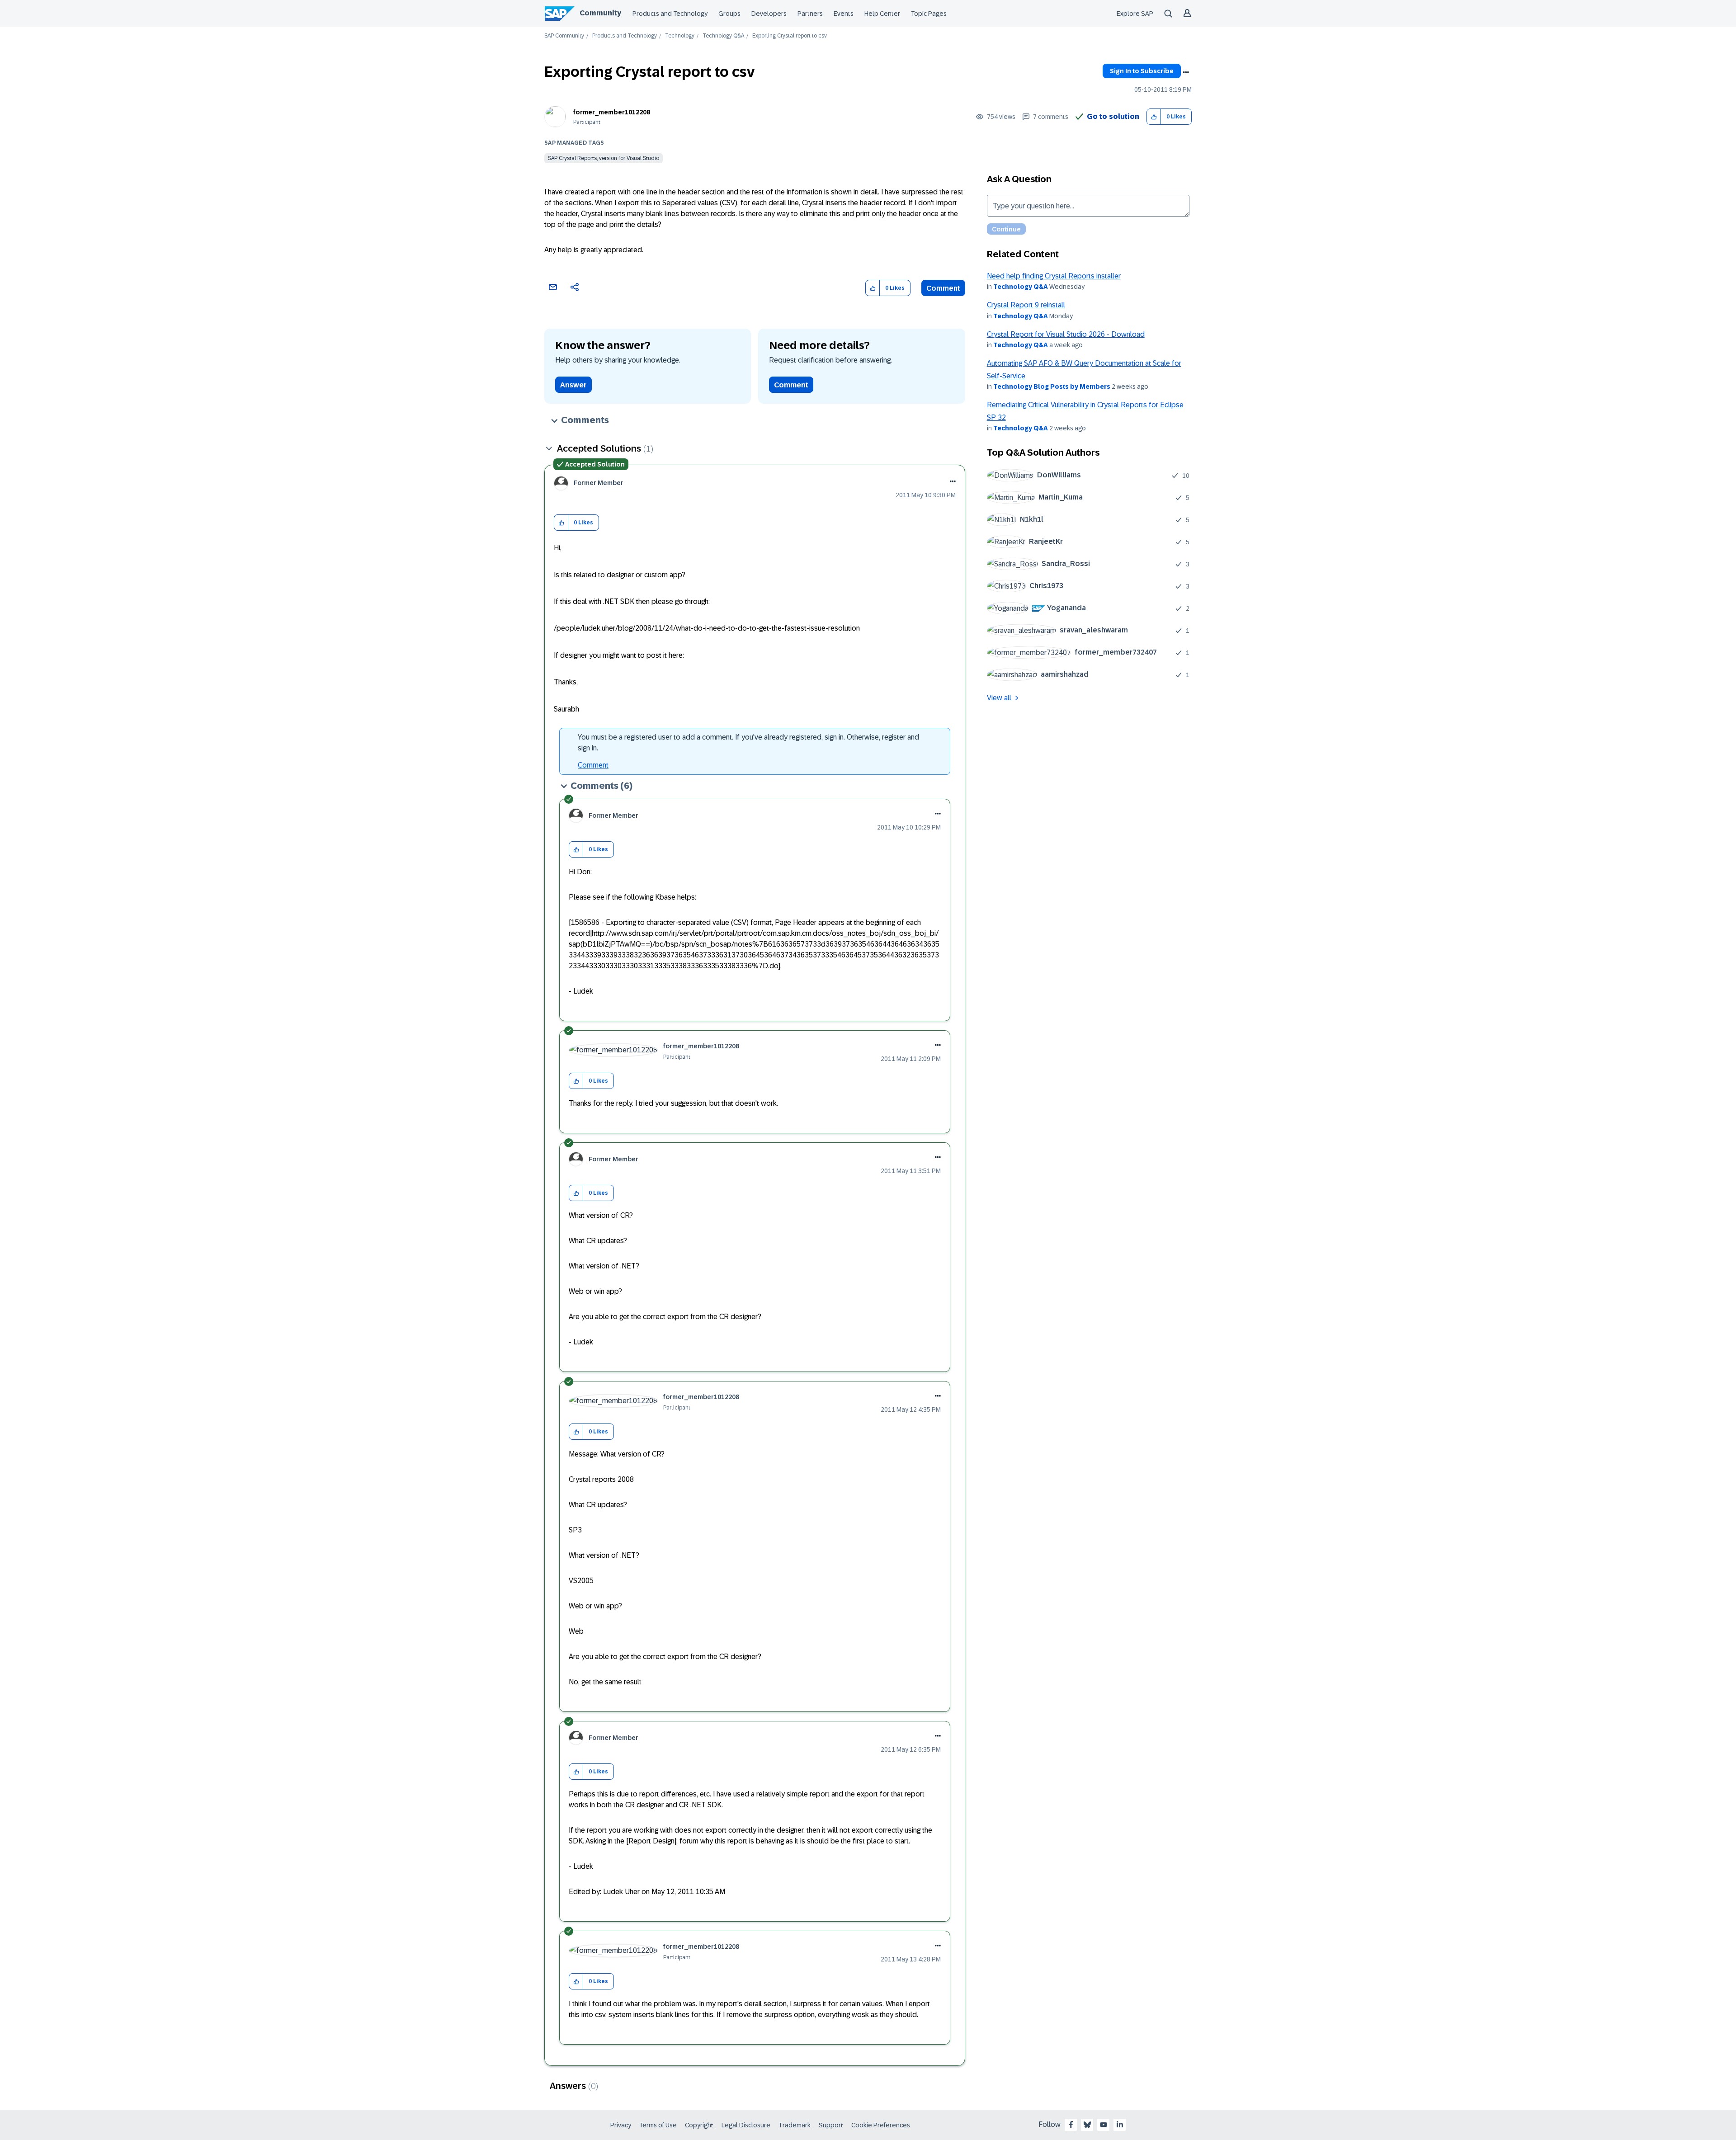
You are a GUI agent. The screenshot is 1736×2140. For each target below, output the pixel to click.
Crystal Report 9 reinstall (1026, 305)
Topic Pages (929, 14)
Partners (810, 14)
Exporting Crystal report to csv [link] (790, 36)
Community (600, 13)
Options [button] (1186, 72)
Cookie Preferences (881, 2125)
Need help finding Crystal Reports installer (1054, 276)
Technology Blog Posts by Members (1052, 387)
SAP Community (564, 36)
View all (999, 698)
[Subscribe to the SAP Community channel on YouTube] (1104, 2125)
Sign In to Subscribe (1142, 71)
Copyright (699, 2125)
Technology (680, 36)
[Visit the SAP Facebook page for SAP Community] (1071, 2125)
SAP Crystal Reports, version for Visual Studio (604, 158)
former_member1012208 (612, 112)
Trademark (795, 2125)
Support (831, 2125)
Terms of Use (658, 2125)
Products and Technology (670, 14)
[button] (1154, 117)
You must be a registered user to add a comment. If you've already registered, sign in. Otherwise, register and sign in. (748, 742)
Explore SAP (1135, 14)
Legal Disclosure (746, 2125)
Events (844, 14)
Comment (943, 288)
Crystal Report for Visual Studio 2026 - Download (1066, 334)
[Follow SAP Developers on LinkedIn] (1120, 2125)
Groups (729, 14)
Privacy (621, 2125)
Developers (769, 14)
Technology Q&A (723, 36)
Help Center (882, 14)
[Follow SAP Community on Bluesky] (1087, 2125)
